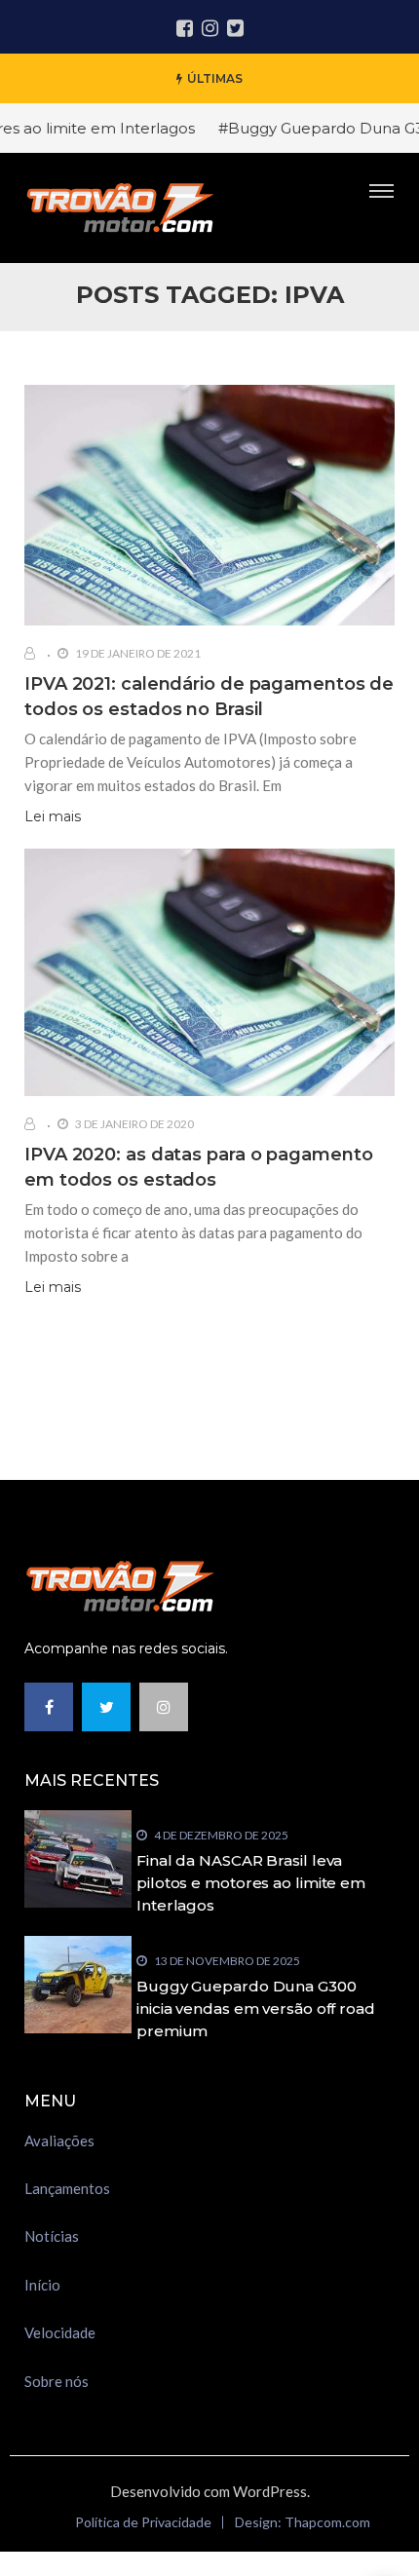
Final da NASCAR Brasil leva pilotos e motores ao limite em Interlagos (251, 1883)
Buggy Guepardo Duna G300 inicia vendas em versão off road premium (256, 2008)
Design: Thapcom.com (303, 2522)
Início (42, 2285)
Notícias (52, 2236)
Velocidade (60, 2332)
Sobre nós (57, 2381)
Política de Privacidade (143, 2522)
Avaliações (59, 2140)
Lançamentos (67, 2188)
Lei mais (53, 816)
